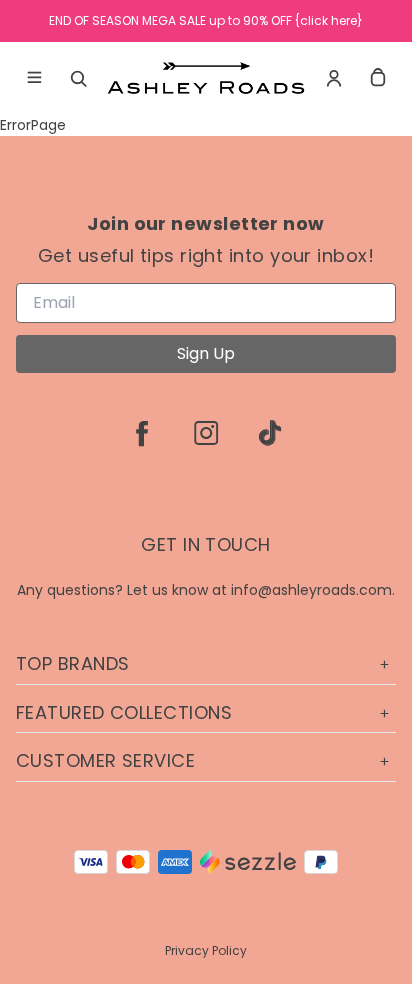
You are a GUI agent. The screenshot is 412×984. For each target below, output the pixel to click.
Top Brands (73, 663)
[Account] (334, 78)
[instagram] (206, 433)
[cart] (378, 78)
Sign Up (206, 353)
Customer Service (105, 760)
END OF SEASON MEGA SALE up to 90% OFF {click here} (206, 20)
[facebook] (142, 433)
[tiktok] (270, 433)
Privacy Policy (206, 950)
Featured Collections (124, 712)
